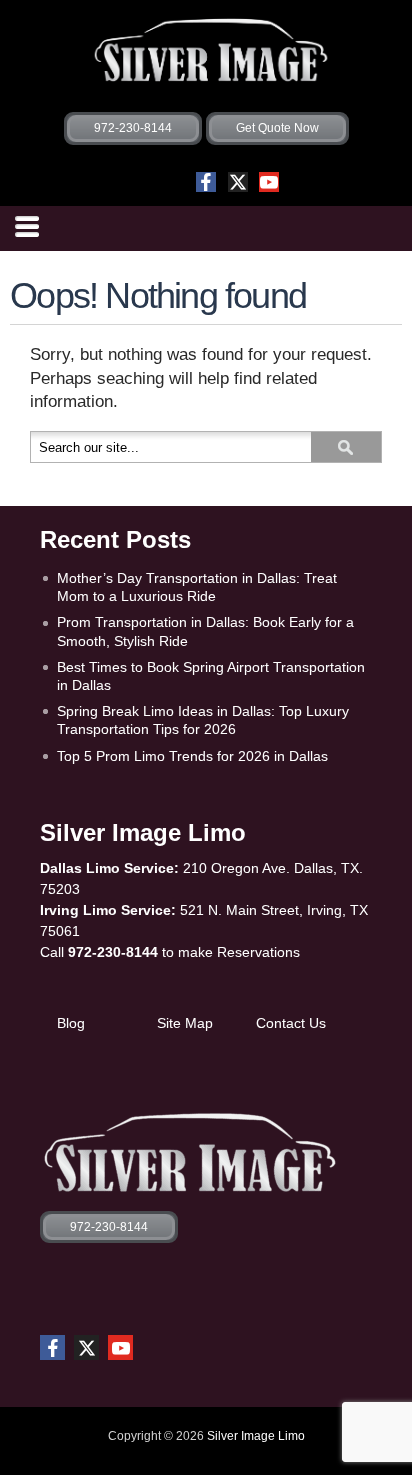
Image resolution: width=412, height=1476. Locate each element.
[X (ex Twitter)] (238, 182)
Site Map (185, 1023)
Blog (71, 1023)
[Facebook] (206, 182)
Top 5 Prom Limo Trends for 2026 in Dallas (192, 756)
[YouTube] (269, 182)
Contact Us (291, 1023)
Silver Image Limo (256, 1436)
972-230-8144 (113, 952)
